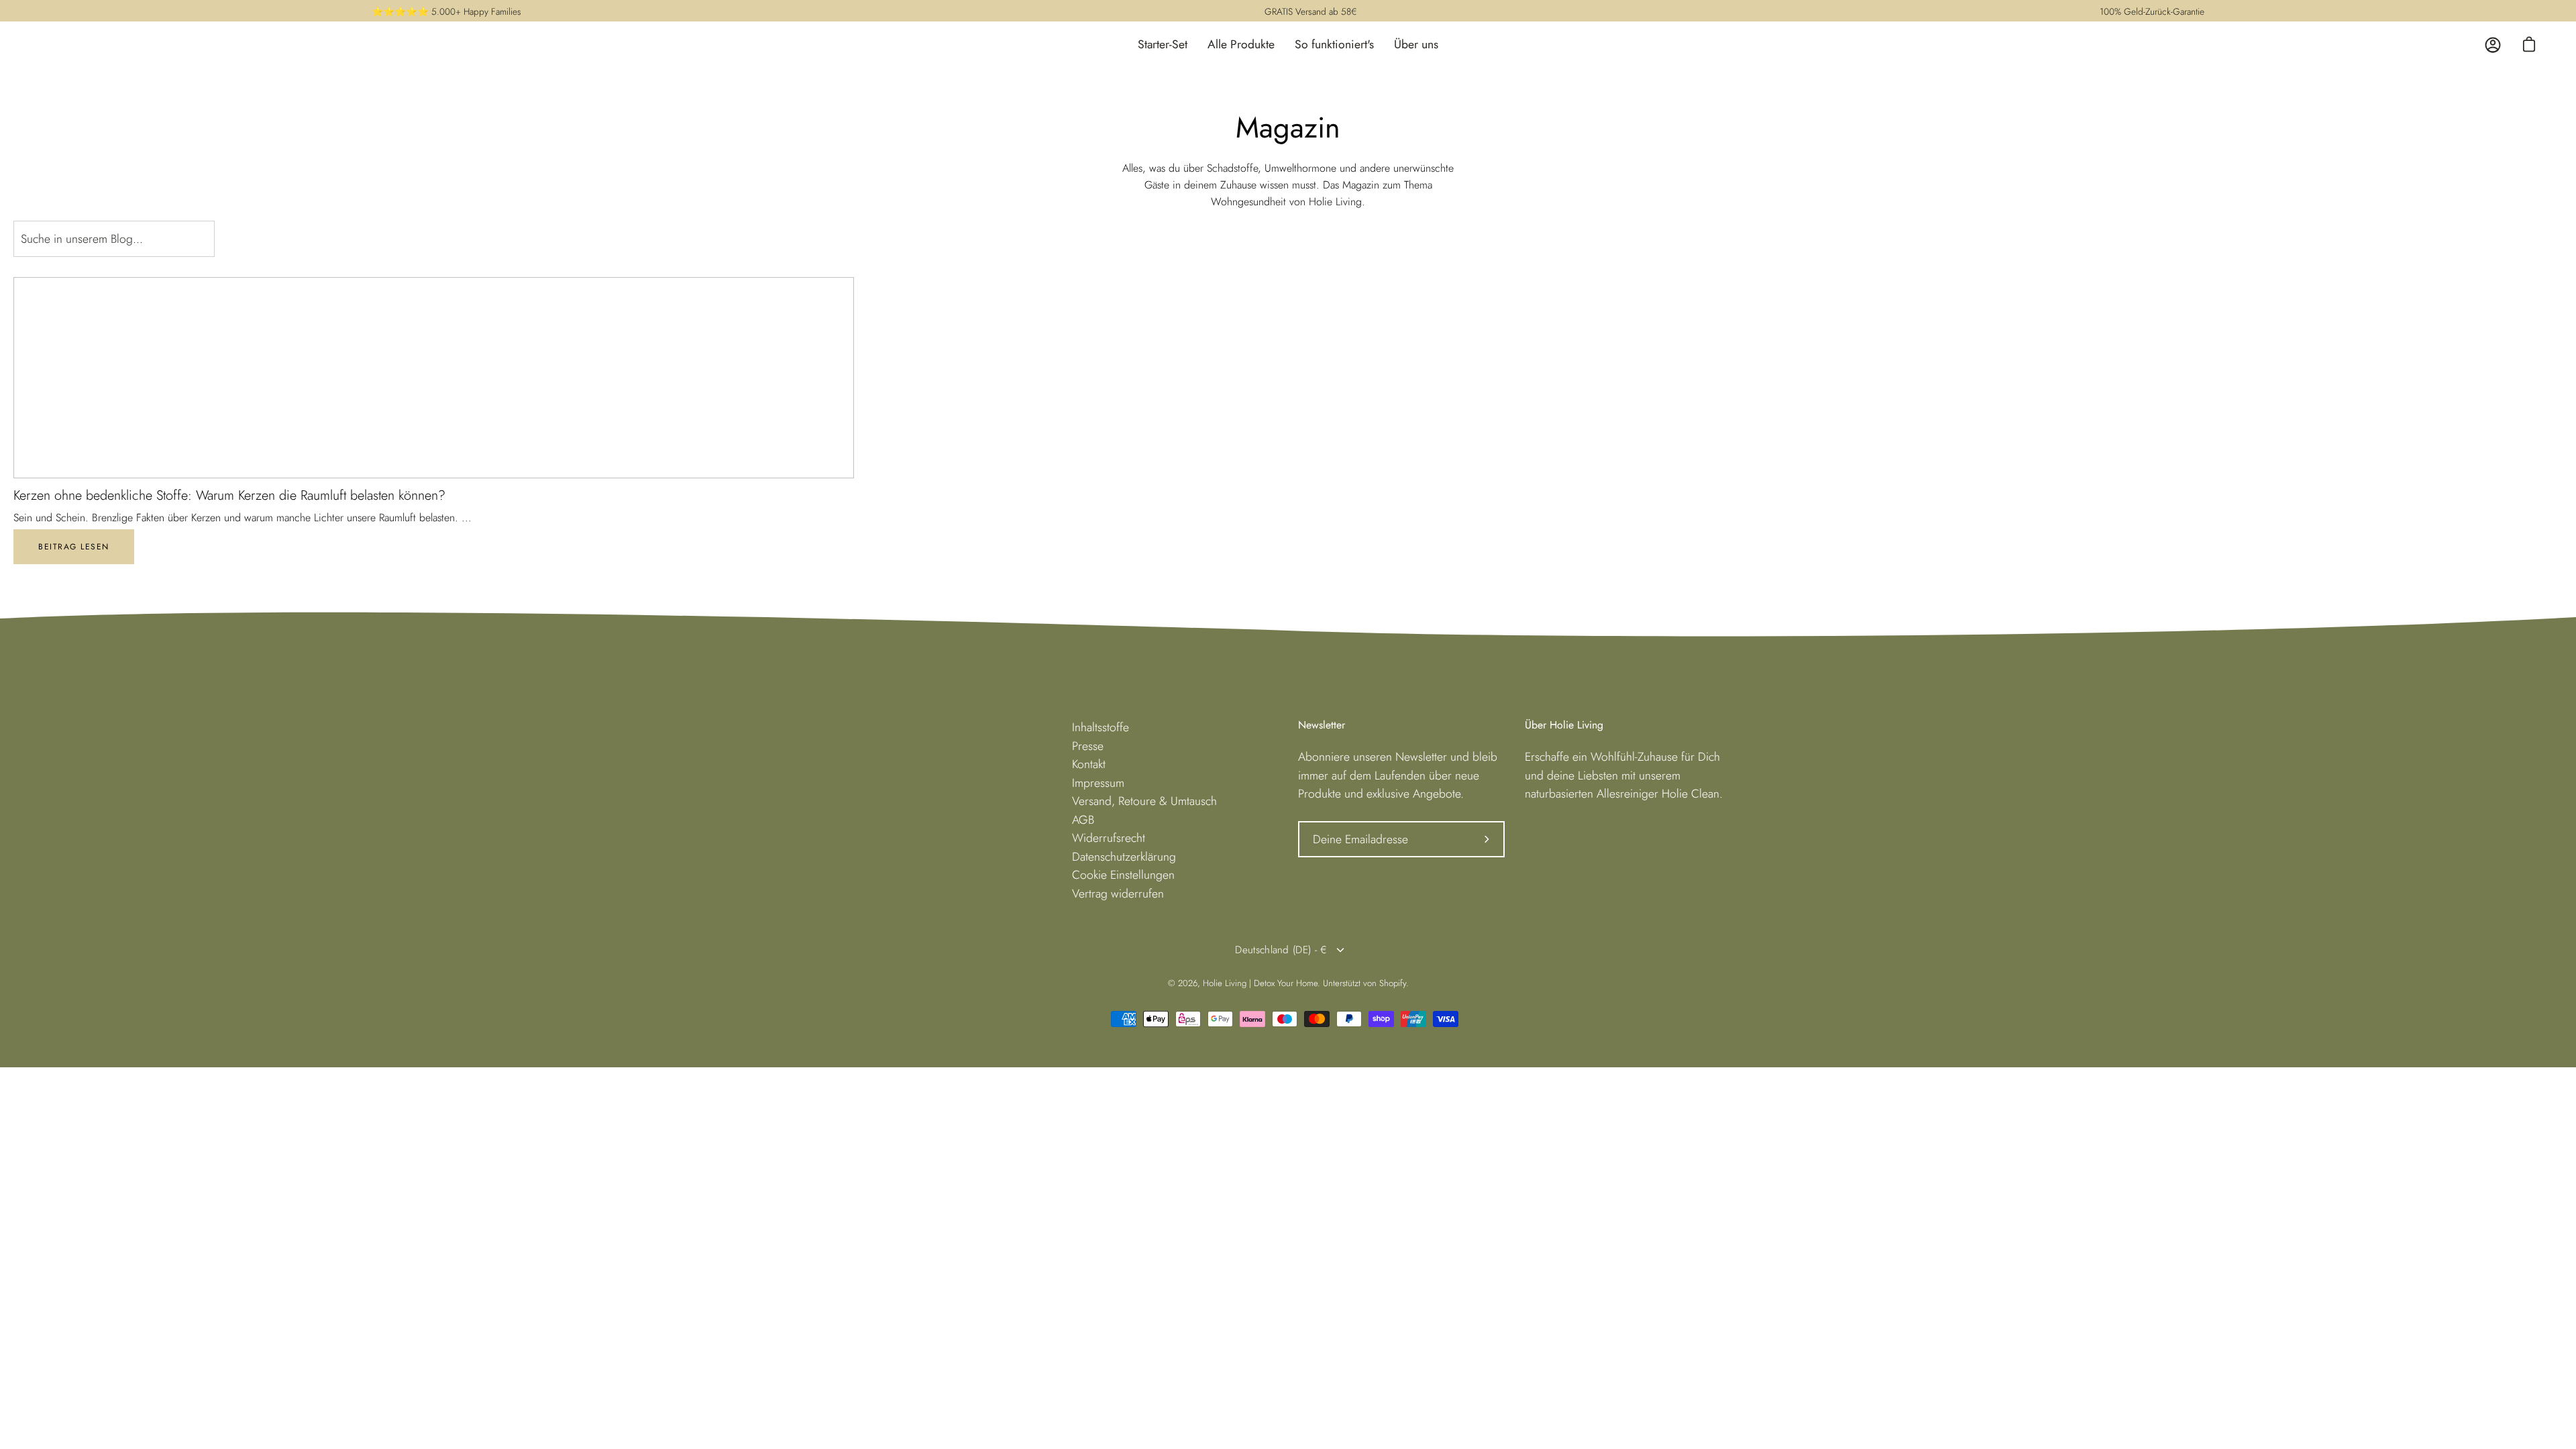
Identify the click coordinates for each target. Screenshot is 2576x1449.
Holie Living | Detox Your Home (1260, 983)
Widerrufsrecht (1109, 838)
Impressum (1098, 783)
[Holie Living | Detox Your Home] (74, 45)
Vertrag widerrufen (1118, 894)
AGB (1083, 820)
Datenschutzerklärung (1124, 857)
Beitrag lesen (74, 547)
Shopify (1393, 983)
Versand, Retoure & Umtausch (1144, 801)
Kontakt (1089, 764)
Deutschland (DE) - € (1281, 950)
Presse (1088, 746)
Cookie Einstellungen (1123, 875)
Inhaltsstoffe (1101, 727)
